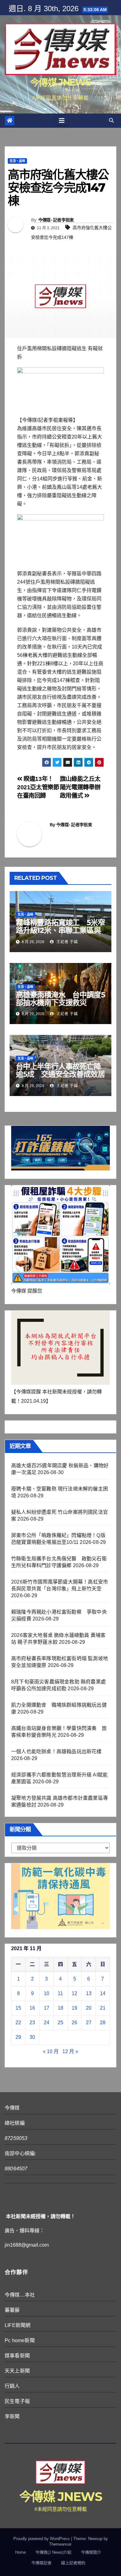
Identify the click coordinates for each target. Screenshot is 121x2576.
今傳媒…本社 (20, 2295)
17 (47, 2008)
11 (60, 1993)
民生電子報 (17, 2401)
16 (32, 2008)
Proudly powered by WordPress (42, 2539)
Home (20, 2552)
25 (60, 2023)
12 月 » (70, 2051)
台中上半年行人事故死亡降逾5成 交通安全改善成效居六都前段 (60, 1074)
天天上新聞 (17, 2371)
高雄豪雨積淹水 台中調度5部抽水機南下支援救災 (60, 999)
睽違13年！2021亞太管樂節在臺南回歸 (38, 787)
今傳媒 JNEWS (60, 82)
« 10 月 (51, 2051)
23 (32, 2023)
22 (18, 2023)
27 (89, 2023)
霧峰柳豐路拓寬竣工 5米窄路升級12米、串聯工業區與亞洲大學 (60, 930)
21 (103, 2008)
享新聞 (12, 2416)
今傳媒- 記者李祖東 (56, 220)
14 (103, 1993)
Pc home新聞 (20, 2340)
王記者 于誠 (67, 942)
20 (89, 2008)
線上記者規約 (73, 2563)
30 (32, 2037)
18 (60, 2008)
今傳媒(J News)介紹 (53, 2552)
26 (74, 2023)
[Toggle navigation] (62, 121)
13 (89, 1993)
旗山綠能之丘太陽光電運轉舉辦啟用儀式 (80, 787)
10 (47, 1993)
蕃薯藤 (12, 2310)
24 (47, 2023)
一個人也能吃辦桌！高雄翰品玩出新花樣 (56, 1752)
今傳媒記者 (41, 2563)
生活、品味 (17, 161)
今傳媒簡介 (91, 2552)
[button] (111, 120)
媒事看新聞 (17, 2356)
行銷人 (12, 2386)
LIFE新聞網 (18, 2325)
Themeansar (60, 2544)
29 (18, 2037)
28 (103, 2023)
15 (18, 2008)
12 (74, 1993)
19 (74, 2008)
